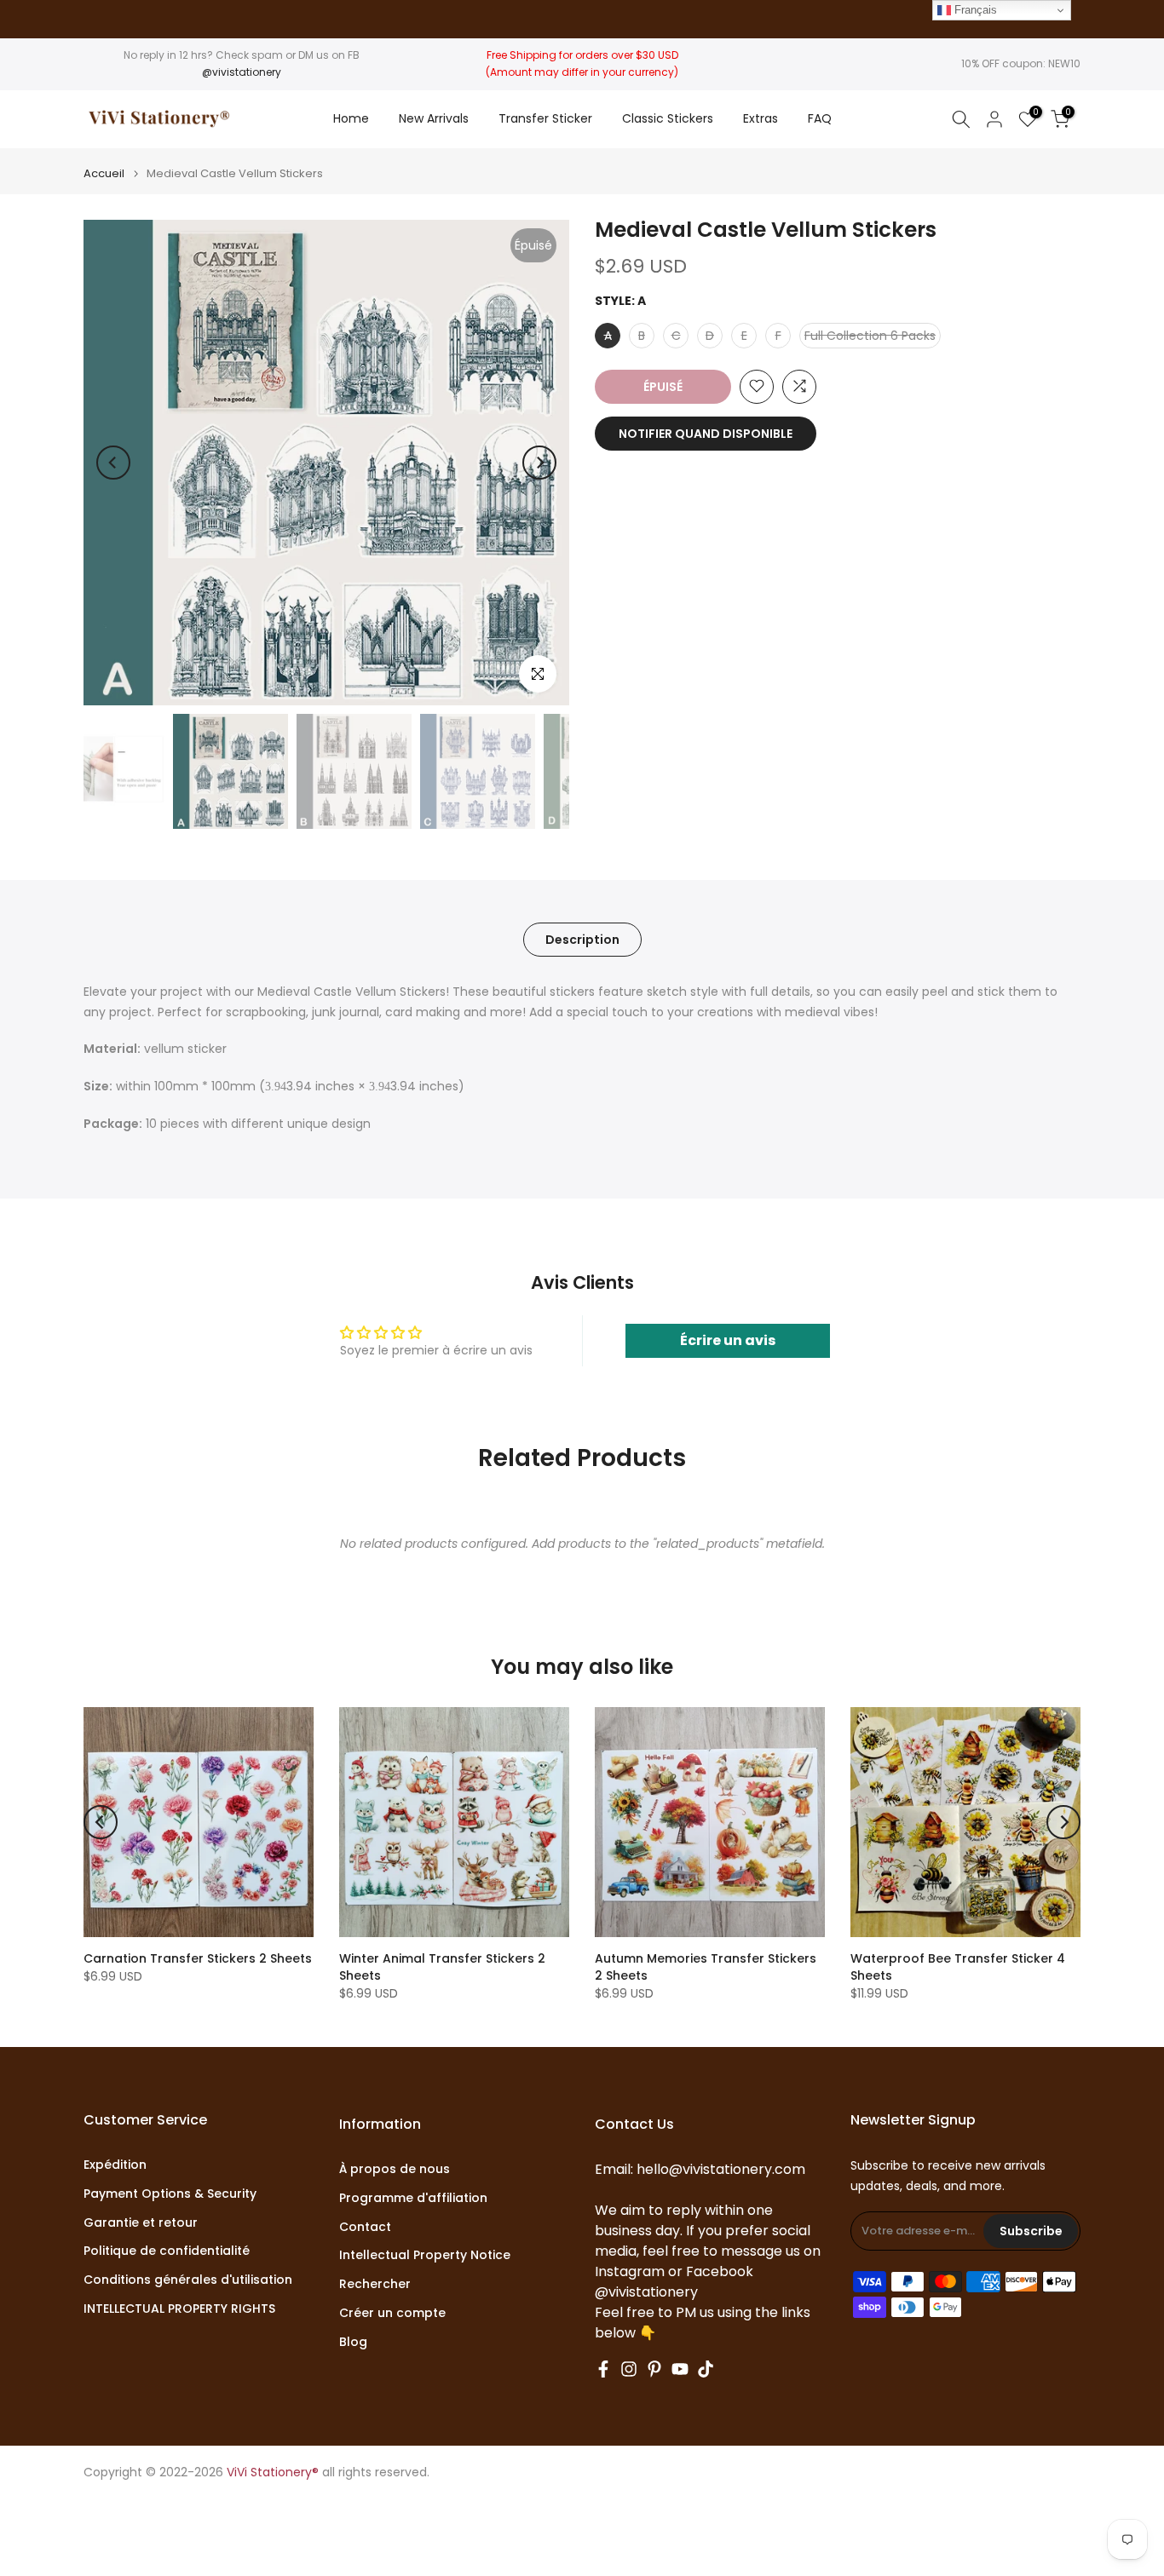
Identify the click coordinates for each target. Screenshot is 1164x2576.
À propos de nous (395, 2169)
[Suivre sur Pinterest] (654, 2369)
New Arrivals (434, 118)
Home (351, 118)
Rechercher (375, 2284)
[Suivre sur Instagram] (629, 2369)
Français (974, 10)
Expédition (115, 2165)
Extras (761, 118)
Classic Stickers (668, 118)
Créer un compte (392, 2313)
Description (582, 939)
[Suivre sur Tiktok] (706, 2369)
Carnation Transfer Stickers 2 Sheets (198, 1958)
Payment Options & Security (170, 2194)
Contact (365, 2227)
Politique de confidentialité (167, 2251)
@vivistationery (242, 72)
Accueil (104, 173)
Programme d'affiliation (413, 2198)
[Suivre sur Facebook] (603, 2369)
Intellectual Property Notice (425, 2255)
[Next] (539, 463)
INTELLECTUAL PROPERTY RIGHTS (179, 2309)
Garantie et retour (141, 2223)
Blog (353, 2342)
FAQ (820, 118)
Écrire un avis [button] (728, 1340)
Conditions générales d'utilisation (188, 2280)
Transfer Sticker (545, 118)
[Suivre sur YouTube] (680, 2369)
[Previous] (113, 463)
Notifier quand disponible (706, 433)
